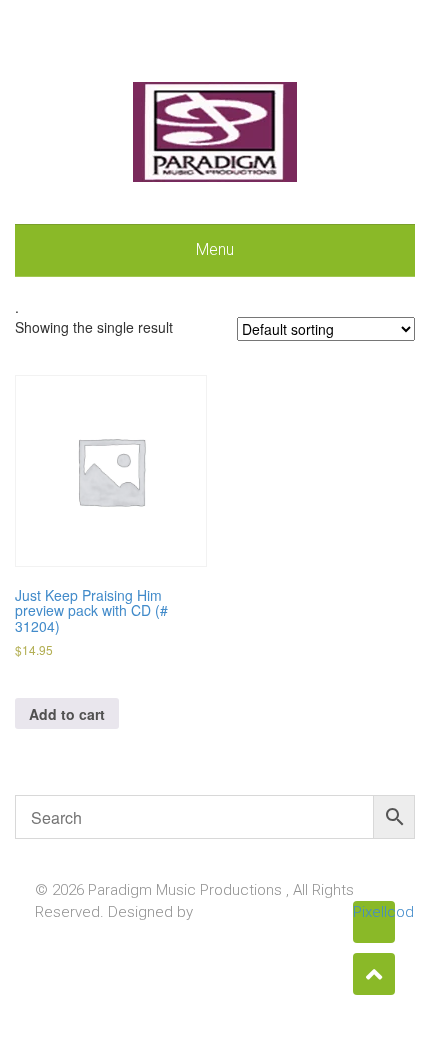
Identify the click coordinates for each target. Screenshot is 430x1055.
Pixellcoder (374, 912)
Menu (215, 249)
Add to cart (67, 714)
